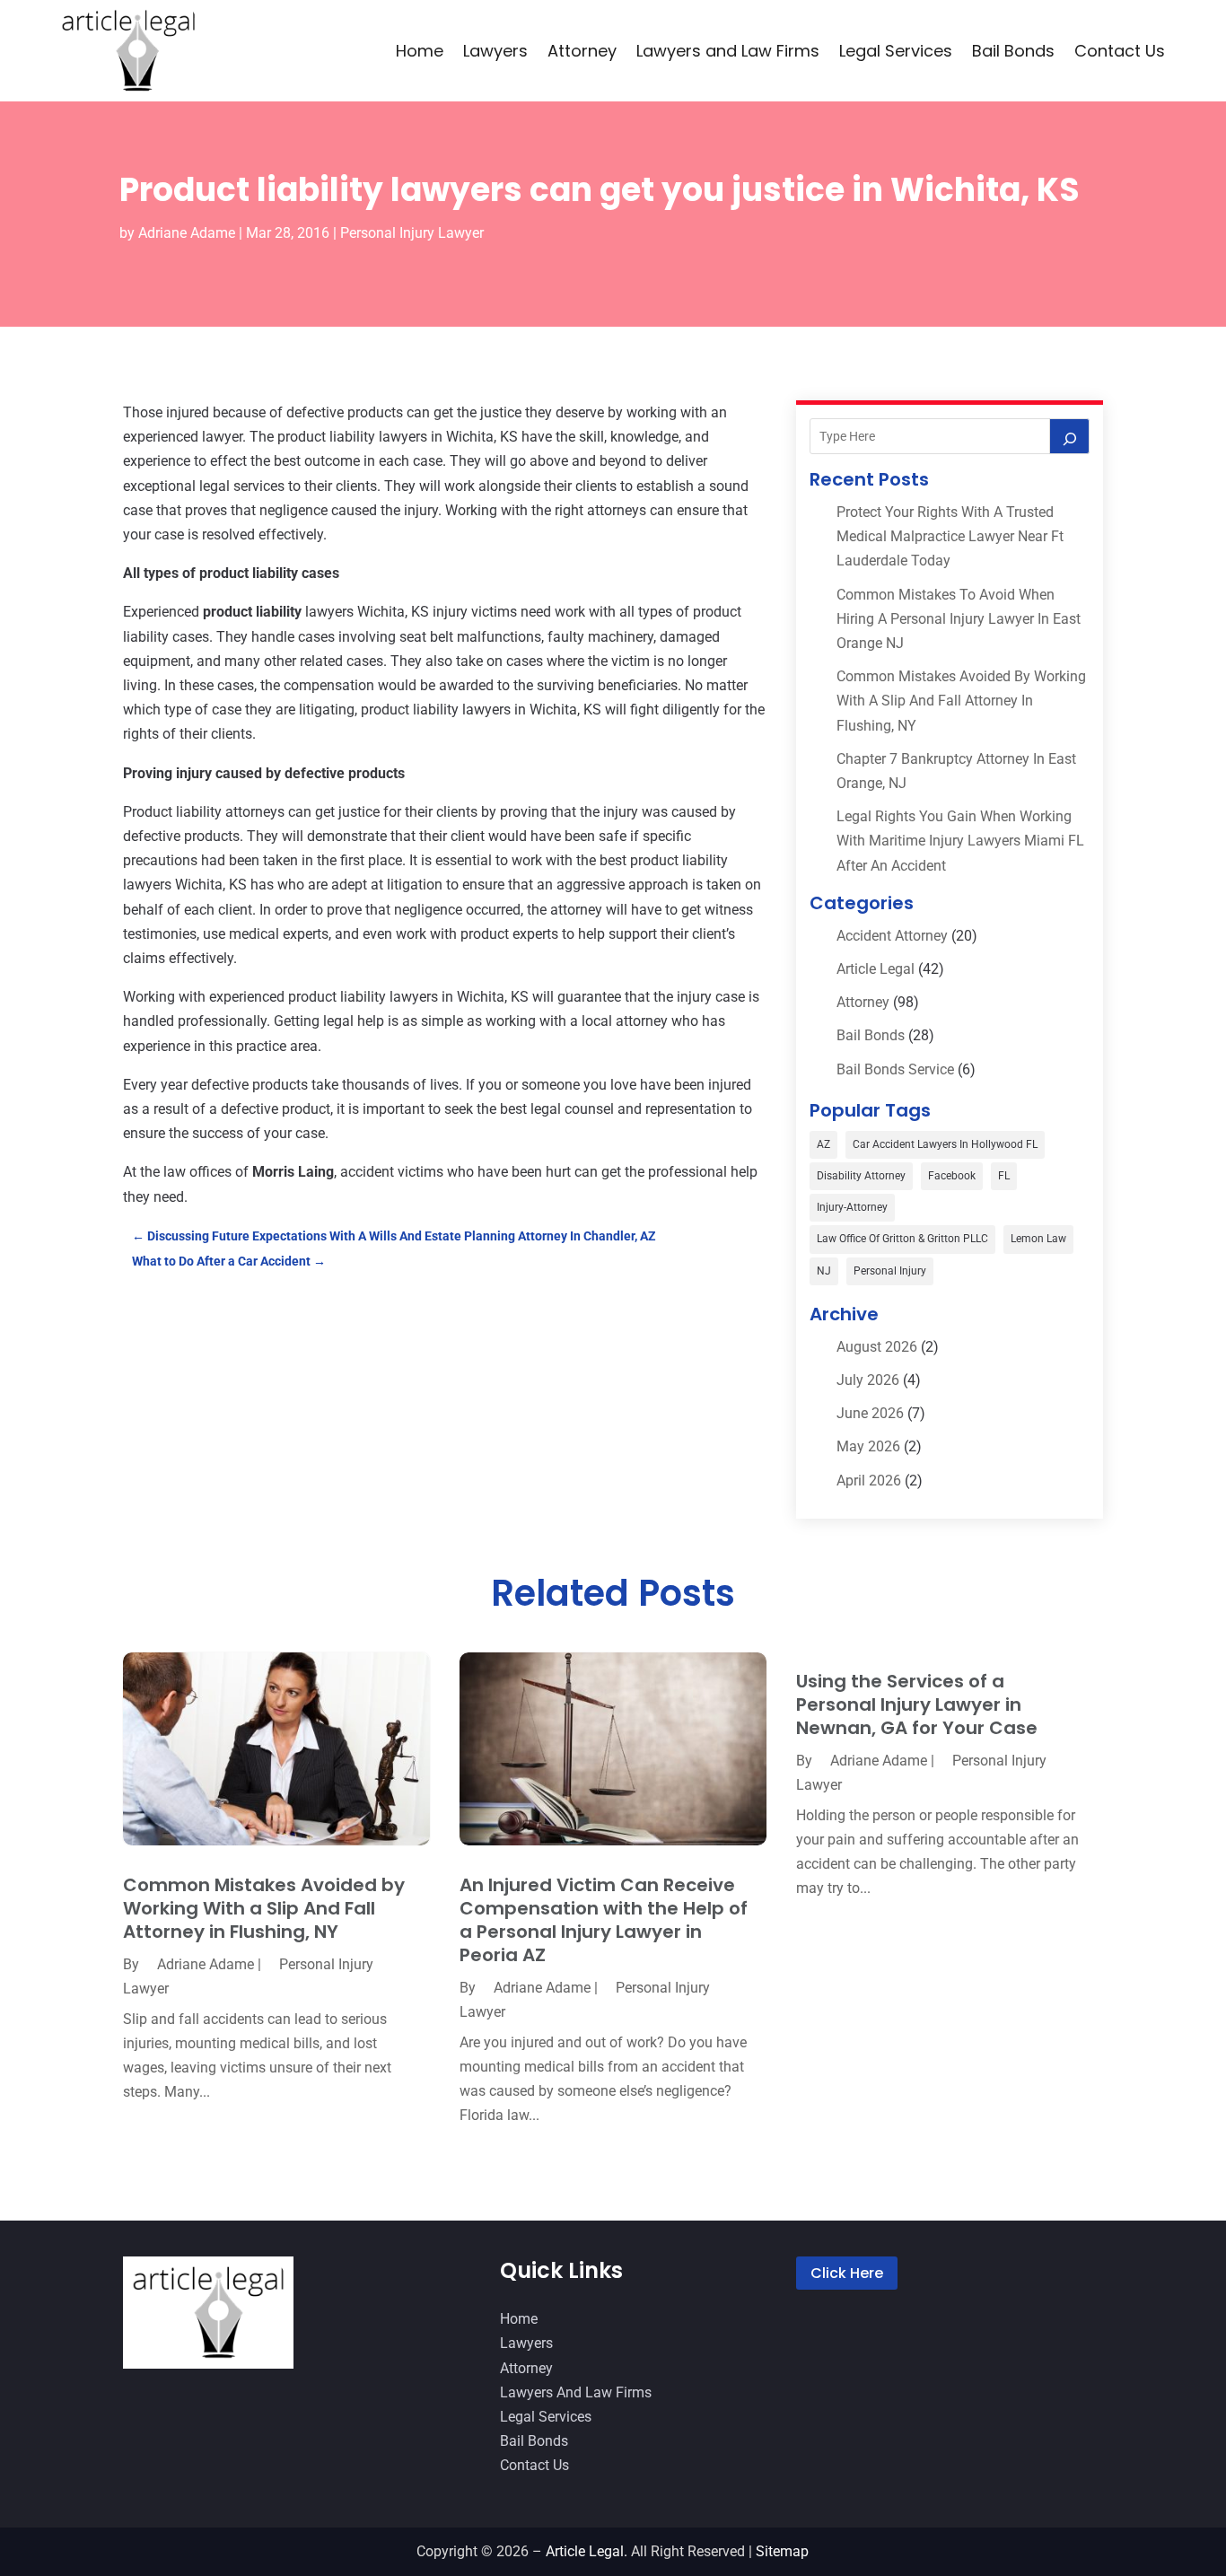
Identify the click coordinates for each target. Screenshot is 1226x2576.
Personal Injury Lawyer (412, 233)
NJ (824, 1271)
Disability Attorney (861, 1176)
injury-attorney (852, 1207)
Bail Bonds (1013, 51)
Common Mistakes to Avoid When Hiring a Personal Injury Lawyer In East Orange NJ (959, 619)
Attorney (582, 51)
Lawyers (495, 51)
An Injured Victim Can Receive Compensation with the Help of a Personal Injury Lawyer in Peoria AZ (604, 1920)
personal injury (890, 1271)
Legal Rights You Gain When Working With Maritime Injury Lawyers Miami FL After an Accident (960, 841)
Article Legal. (587, 2551)
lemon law (1038, 1239)
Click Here (847, 2273)
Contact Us (1120, 51)
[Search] (1070, 436)
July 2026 (868, 1380)
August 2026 (877, 1347)
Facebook (952, 1176)
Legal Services (896, 51)
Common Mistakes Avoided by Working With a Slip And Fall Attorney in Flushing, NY (961, 701)
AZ (823, 1144)
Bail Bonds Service (895, 1069)
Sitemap (782, 2551)
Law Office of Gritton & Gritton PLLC (902, 1239)
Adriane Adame (187, 233)
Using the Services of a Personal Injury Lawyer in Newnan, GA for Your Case (917, 1704)
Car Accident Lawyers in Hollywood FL (945, 1144)
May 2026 (868, 1446)
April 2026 (869, 1481)
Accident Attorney (892, 936)
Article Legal (876, 969)
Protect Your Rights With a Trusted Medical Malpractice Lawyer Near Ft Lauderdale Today (950, 536)
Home (420, 51)
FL (1004, 1176)
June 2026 (870, 1413)
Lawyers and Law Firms (728, 51)
